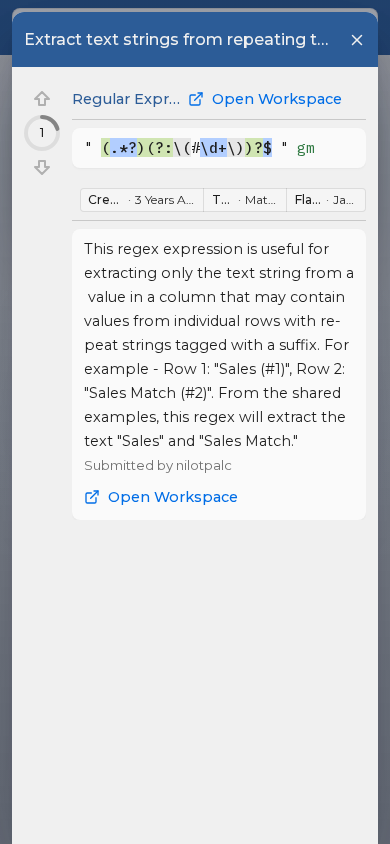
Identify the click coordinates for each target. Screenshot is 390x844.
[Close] (357, 40)
